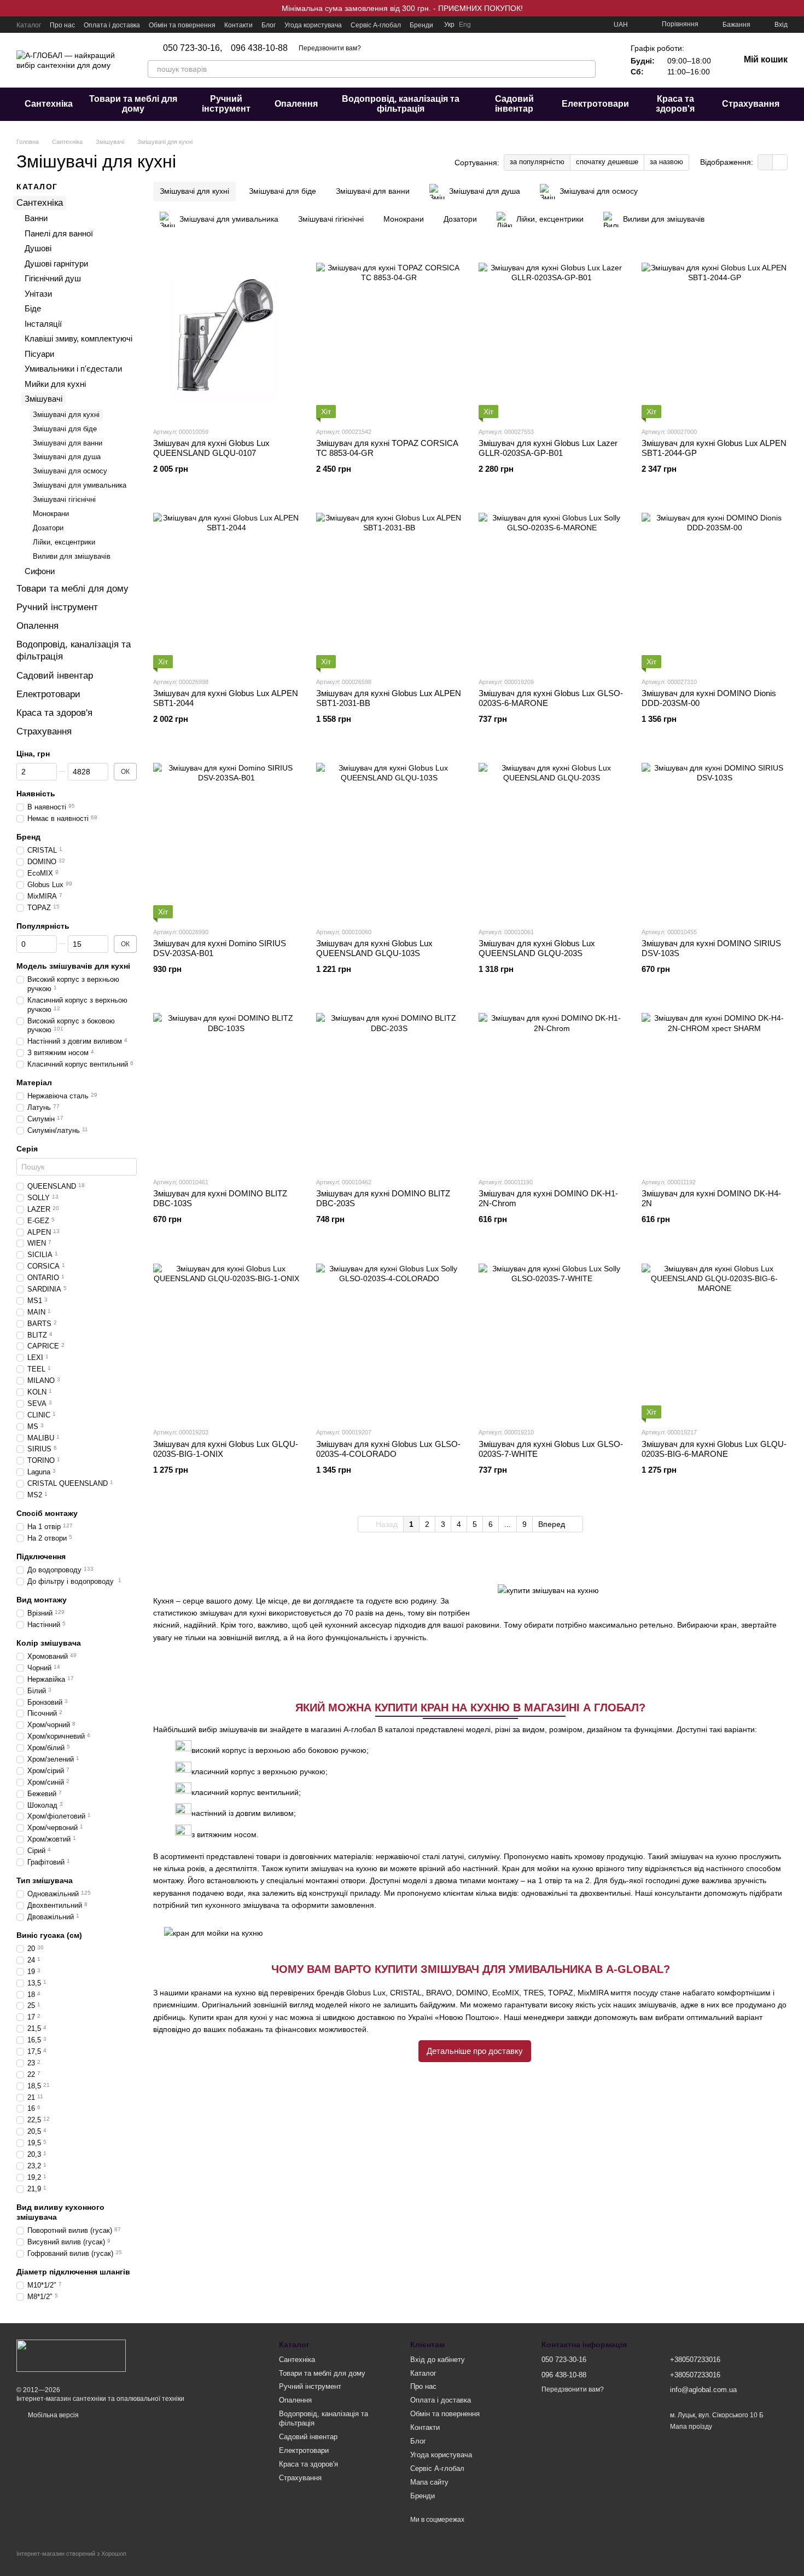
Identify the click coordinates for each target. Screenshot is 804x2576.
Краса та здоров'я (675, 104)
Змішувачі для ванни (68, 442)
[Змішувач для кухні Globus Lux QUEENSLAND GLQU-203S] (552, 836)
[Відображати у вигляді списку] (780, 162)
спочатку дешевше (607, 162)
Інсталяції (43, 323)
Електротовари (595, 104)
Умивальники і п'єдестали (73, 369)
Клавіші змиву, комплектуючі (78, 338)
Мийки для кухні (55, 383)
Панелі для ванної (59, 233)
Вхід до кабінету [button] (438, 2360)
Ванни (36, 218)
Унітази (38, 293)
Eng (465, 25)
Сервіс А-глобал (376, 25)
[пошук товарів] (587, 69)
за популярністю (537, 162)
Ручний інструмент (226, 104)
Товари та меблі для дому (133, 104)
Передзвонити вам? (330, 48)
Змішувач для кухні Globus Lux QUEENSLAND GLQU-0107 (211, 448)
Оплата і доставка (112, 25)
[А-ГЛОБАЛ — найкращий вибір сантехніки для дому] (71, 2355)
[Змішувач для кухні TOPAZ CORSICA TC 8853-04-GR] (389, 336)
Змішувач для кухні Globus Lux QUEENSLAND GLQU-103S (374, 948)
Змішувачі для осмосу (70, 471)
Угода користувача (313, 25)
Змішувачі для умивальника (80, 485)
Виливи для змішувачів (72, 556)
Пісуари (39, 353)
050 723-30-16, (193, 48)
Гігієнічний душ (53, 278)
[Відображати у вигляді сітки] (765, 162)
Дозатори (48, 527)
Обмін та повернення (182, 25)
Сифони (40, 571)
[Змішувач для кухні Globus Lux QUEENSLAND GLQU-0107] (226, 336)
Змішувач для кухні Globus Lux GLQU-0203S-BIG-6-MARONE (714, 1449)
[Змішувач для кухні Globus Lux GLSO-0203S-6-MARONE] (552, 586)
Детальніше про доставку (475, 2051)
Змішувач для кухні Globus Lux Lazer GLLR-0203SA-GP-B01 (548, 448)
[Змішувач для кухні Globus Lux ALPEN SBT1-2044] (226, 586)
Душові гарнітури (56, 263)
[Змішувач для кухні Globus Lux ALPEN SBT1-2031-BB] (389, 586)
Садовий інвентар (514, 104)
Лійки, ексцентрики (64, 542)
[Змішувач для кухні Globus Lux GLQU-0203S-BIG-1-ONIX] (226, 1336)
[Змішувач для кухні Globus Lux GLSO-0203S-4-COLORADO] (389, 1336)
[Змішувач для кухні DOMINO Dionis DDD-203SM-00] (715, 586)
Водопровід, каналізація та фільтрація (401, 104)
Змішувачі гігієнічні (64, 499)
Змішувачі (43, 399)
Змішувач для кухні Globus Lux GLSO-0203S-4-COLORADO (388, 1449)
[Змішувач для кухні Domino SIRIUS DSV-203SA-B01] (226, 836)
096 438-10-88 (259, 48)
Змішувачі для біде (65, 428)
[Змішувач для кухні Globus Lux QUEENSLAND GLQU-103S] (389, 836)
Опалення (296, 104)
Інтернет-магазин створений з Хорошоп (71, 2554)
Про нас (62, 25)
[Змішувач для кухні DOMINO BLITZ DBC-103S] (226, 1086)
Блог (269, 25)
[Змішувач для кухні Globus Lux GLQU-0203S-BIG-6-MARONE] (715, 1336)
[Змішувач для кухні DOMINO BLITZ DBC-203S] (389, 1086)
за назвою (666, 162)
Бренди (421, 25)
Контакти (238, 25)
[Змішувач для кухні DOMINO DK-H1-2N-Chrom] (552, 1086)
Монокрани (51, 514)
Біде (33, 308)
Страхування (751, 104)
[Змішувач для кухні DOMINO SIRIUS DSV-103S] (715, 836)
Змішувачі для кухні (66, 414)
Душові (38, 248)
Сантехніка (49, 104)
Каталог (29, 25)
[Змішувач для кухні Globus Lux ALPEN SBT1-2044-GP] (715, 336)
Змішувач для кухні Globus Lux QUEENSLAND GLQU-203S (537, 948)
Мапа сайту (429, 2482)
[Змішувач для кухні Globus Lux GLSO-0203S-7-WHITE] (552, 1336)
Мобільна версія (53, 2415)
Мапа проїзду (691, 2427)
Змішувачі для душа (67, 457)
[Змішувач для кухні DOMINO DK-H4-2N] (715, 1086)
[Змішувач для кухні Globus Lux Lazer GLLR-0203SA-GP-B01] (552, 336)
